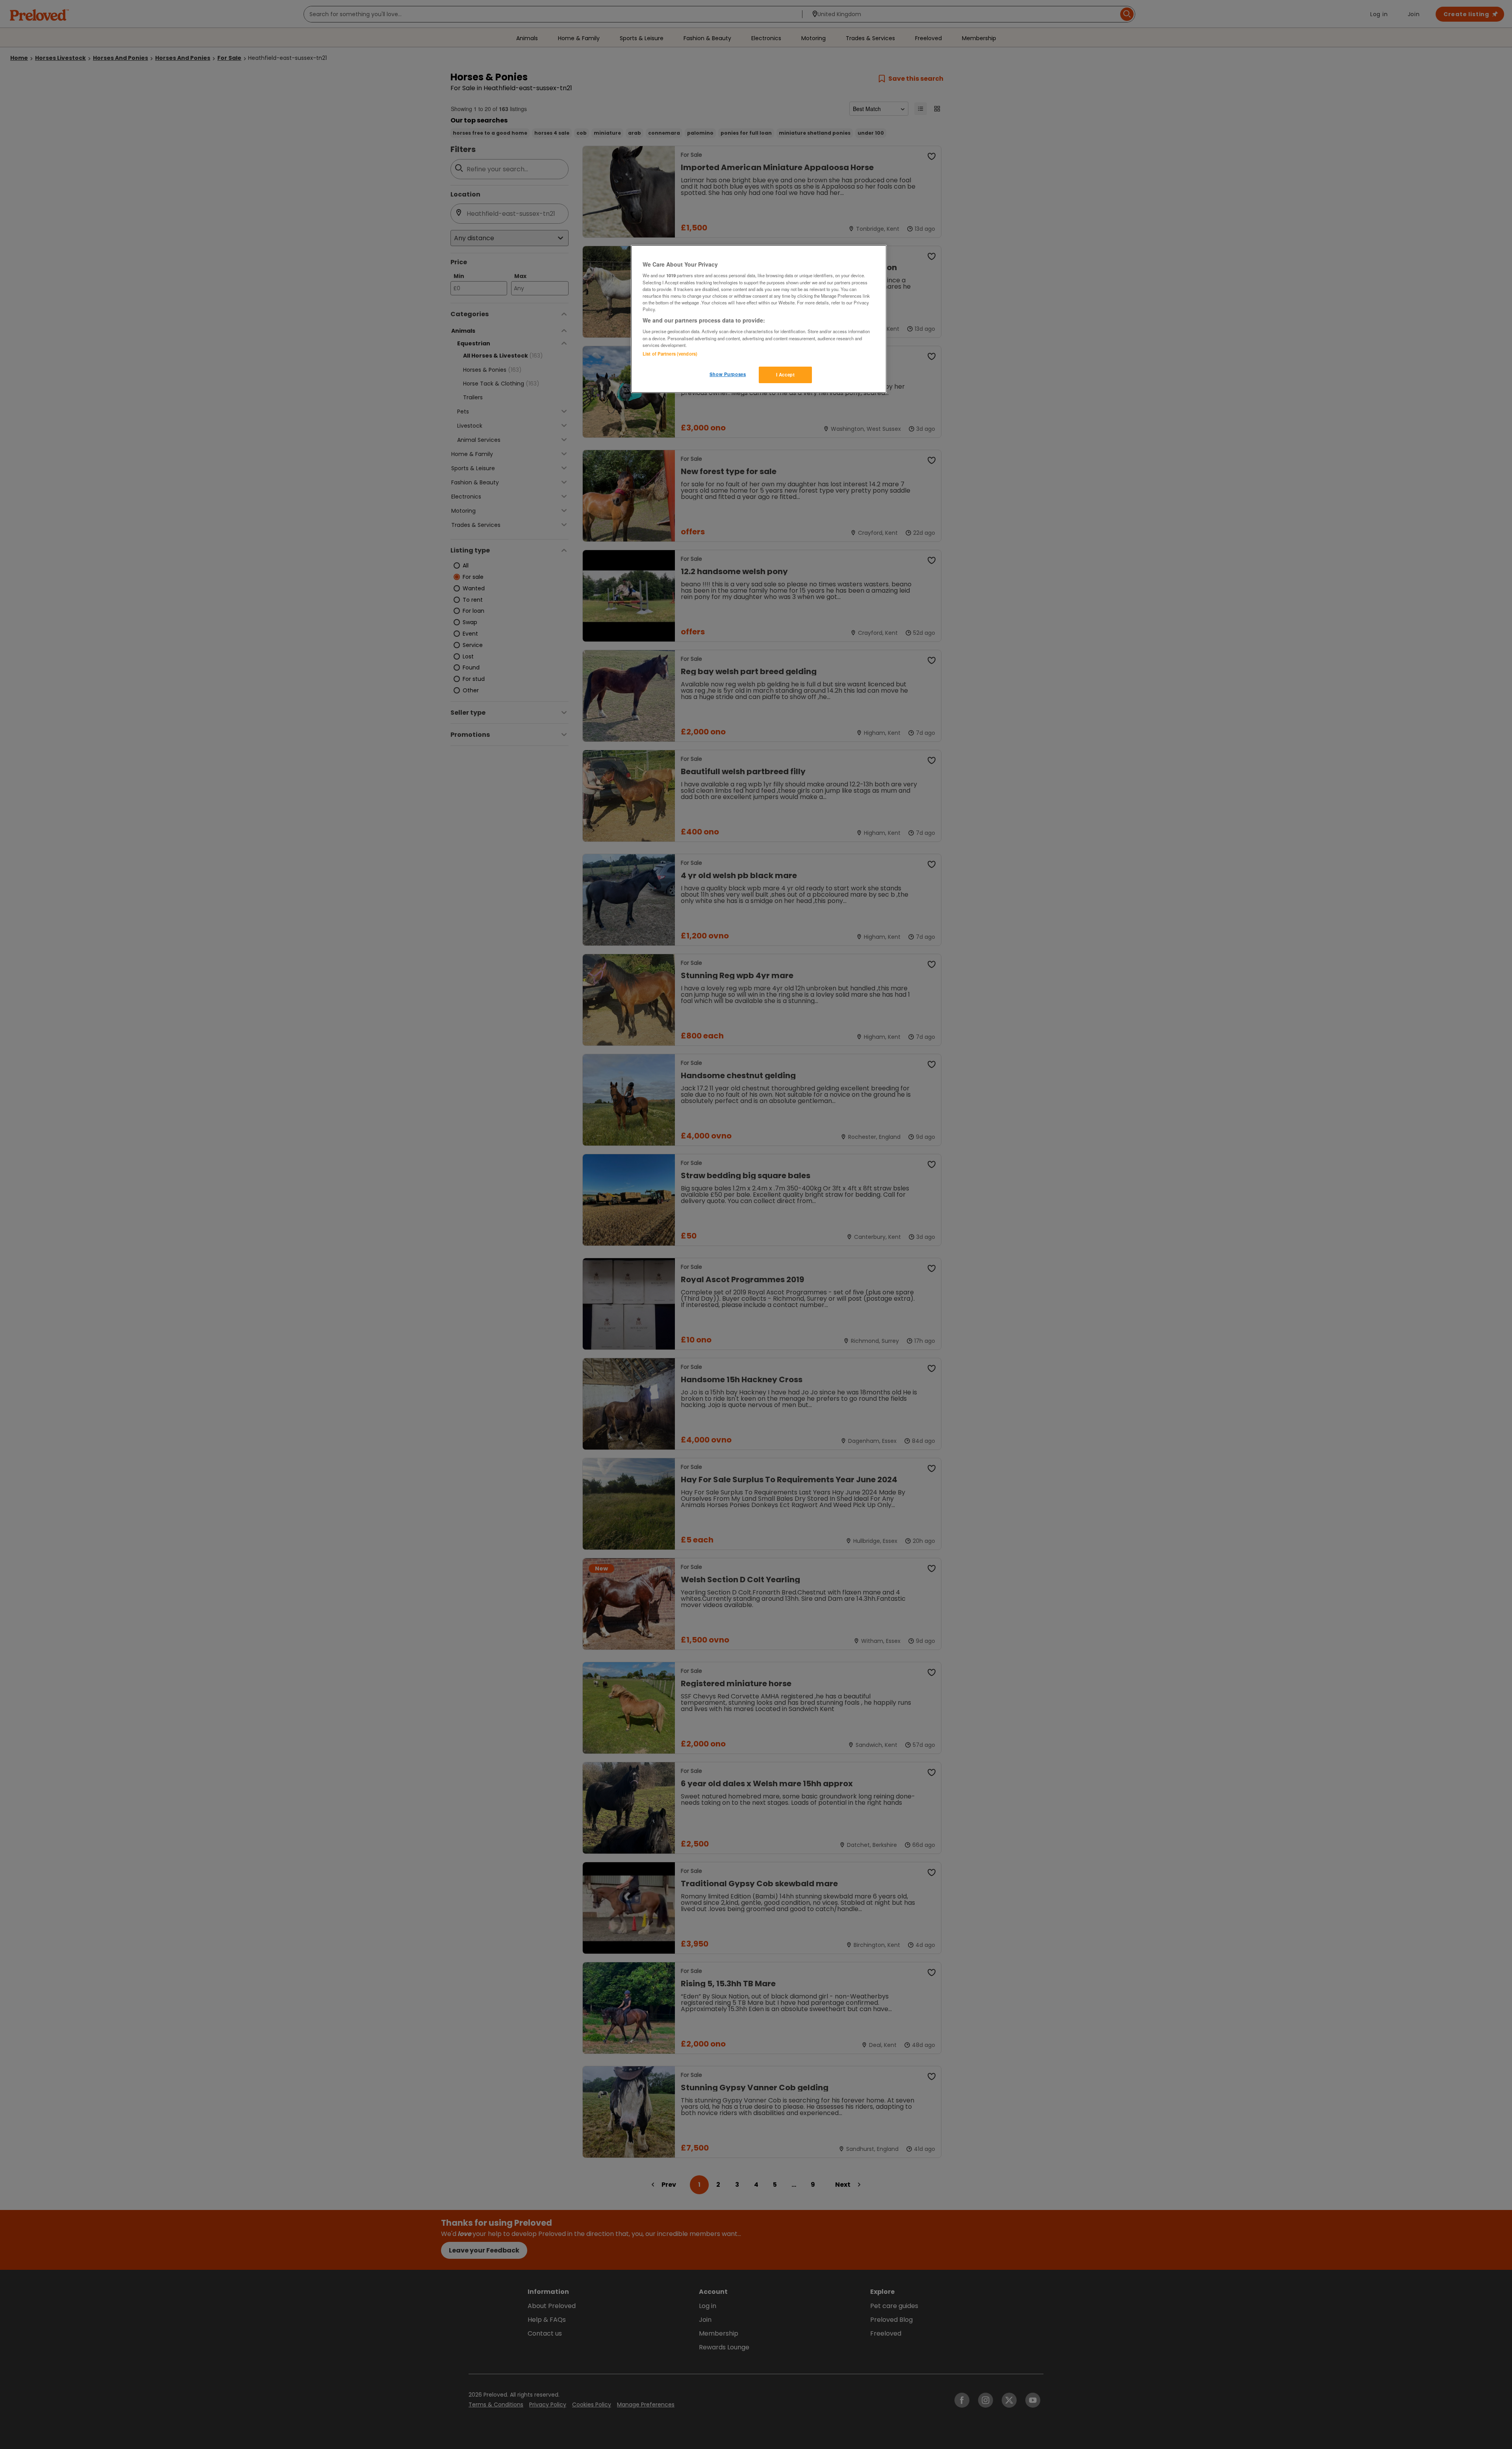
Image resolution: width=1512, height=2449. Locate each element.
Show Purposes (728, 374)
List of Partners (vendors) (670, 354)
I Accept (786, 374)
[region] (759, 319)
